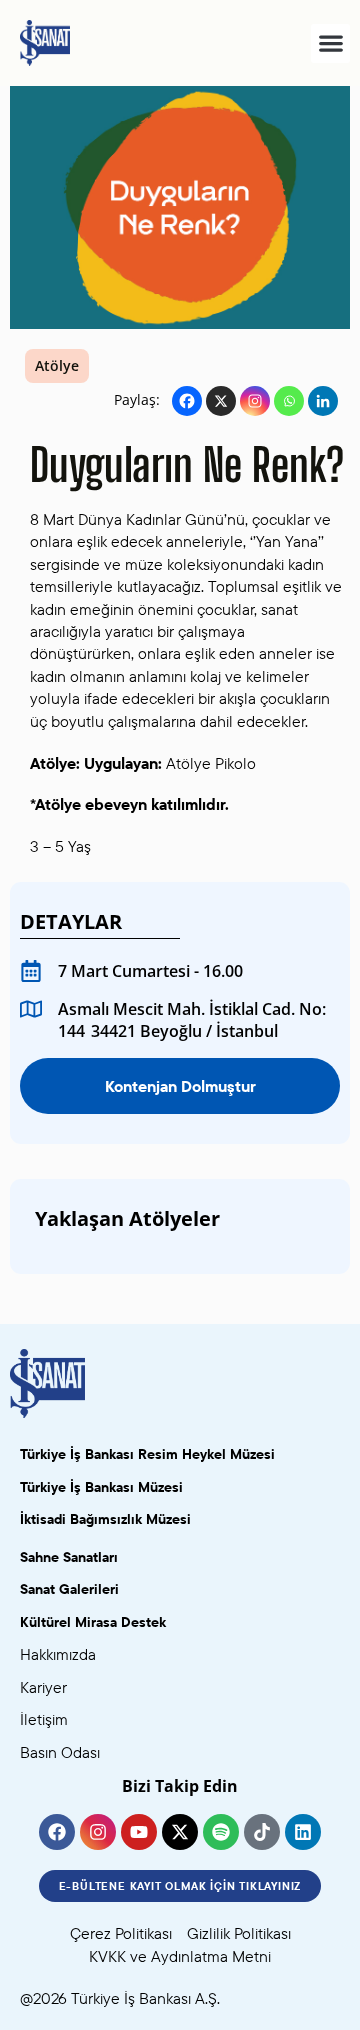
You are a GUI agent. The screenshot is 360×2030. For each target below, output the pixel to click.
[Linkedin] (323, 401)
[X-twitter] (180, 1832)
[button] (330, 43)
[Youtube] (139, 1832)
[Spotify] (221, 1832)
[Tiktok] (262, 1832)
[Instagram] (255, 401)
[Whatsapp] (289, 401)
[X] (221, 401)
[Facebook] (187, 401)
